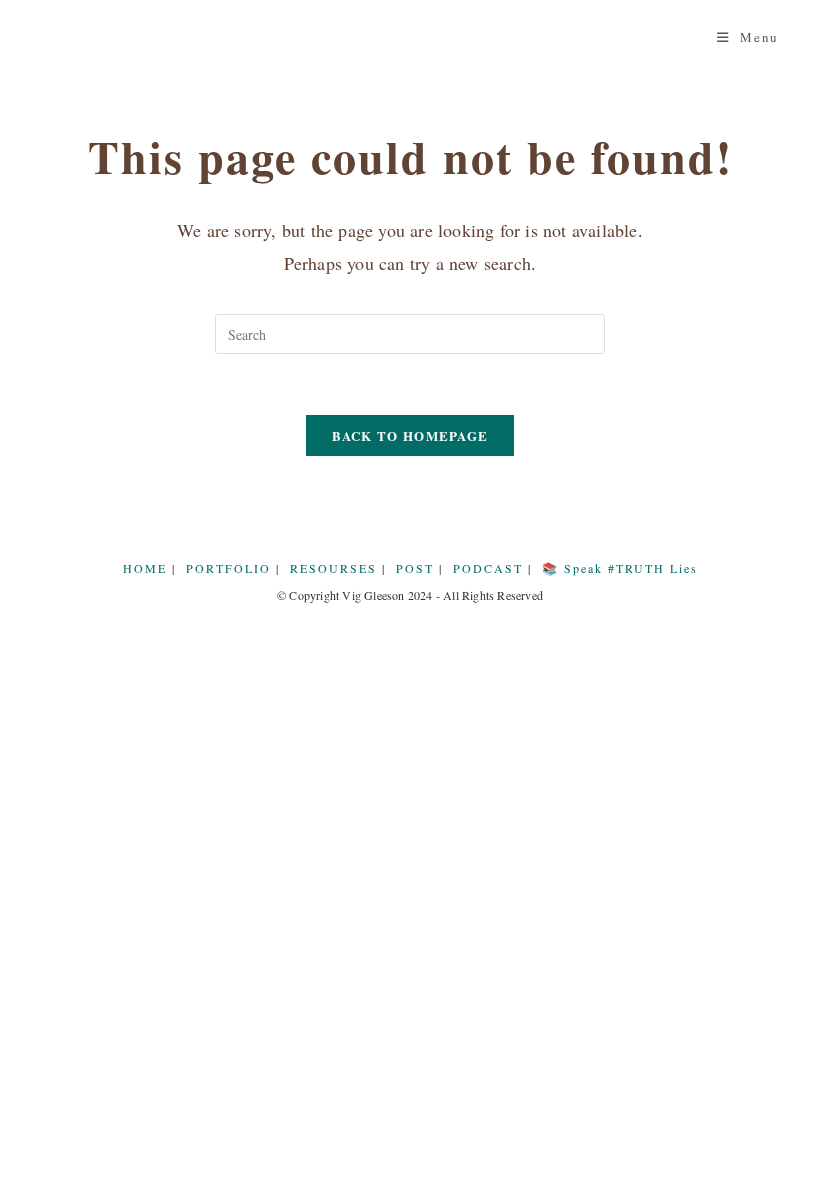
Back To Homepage (410, 435)
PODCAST (488, 568)
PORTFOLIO (228, 568)
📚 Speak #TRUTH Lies (620, 568)
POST (415, 568)
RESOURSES (333, 568)
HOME (145, 568)
